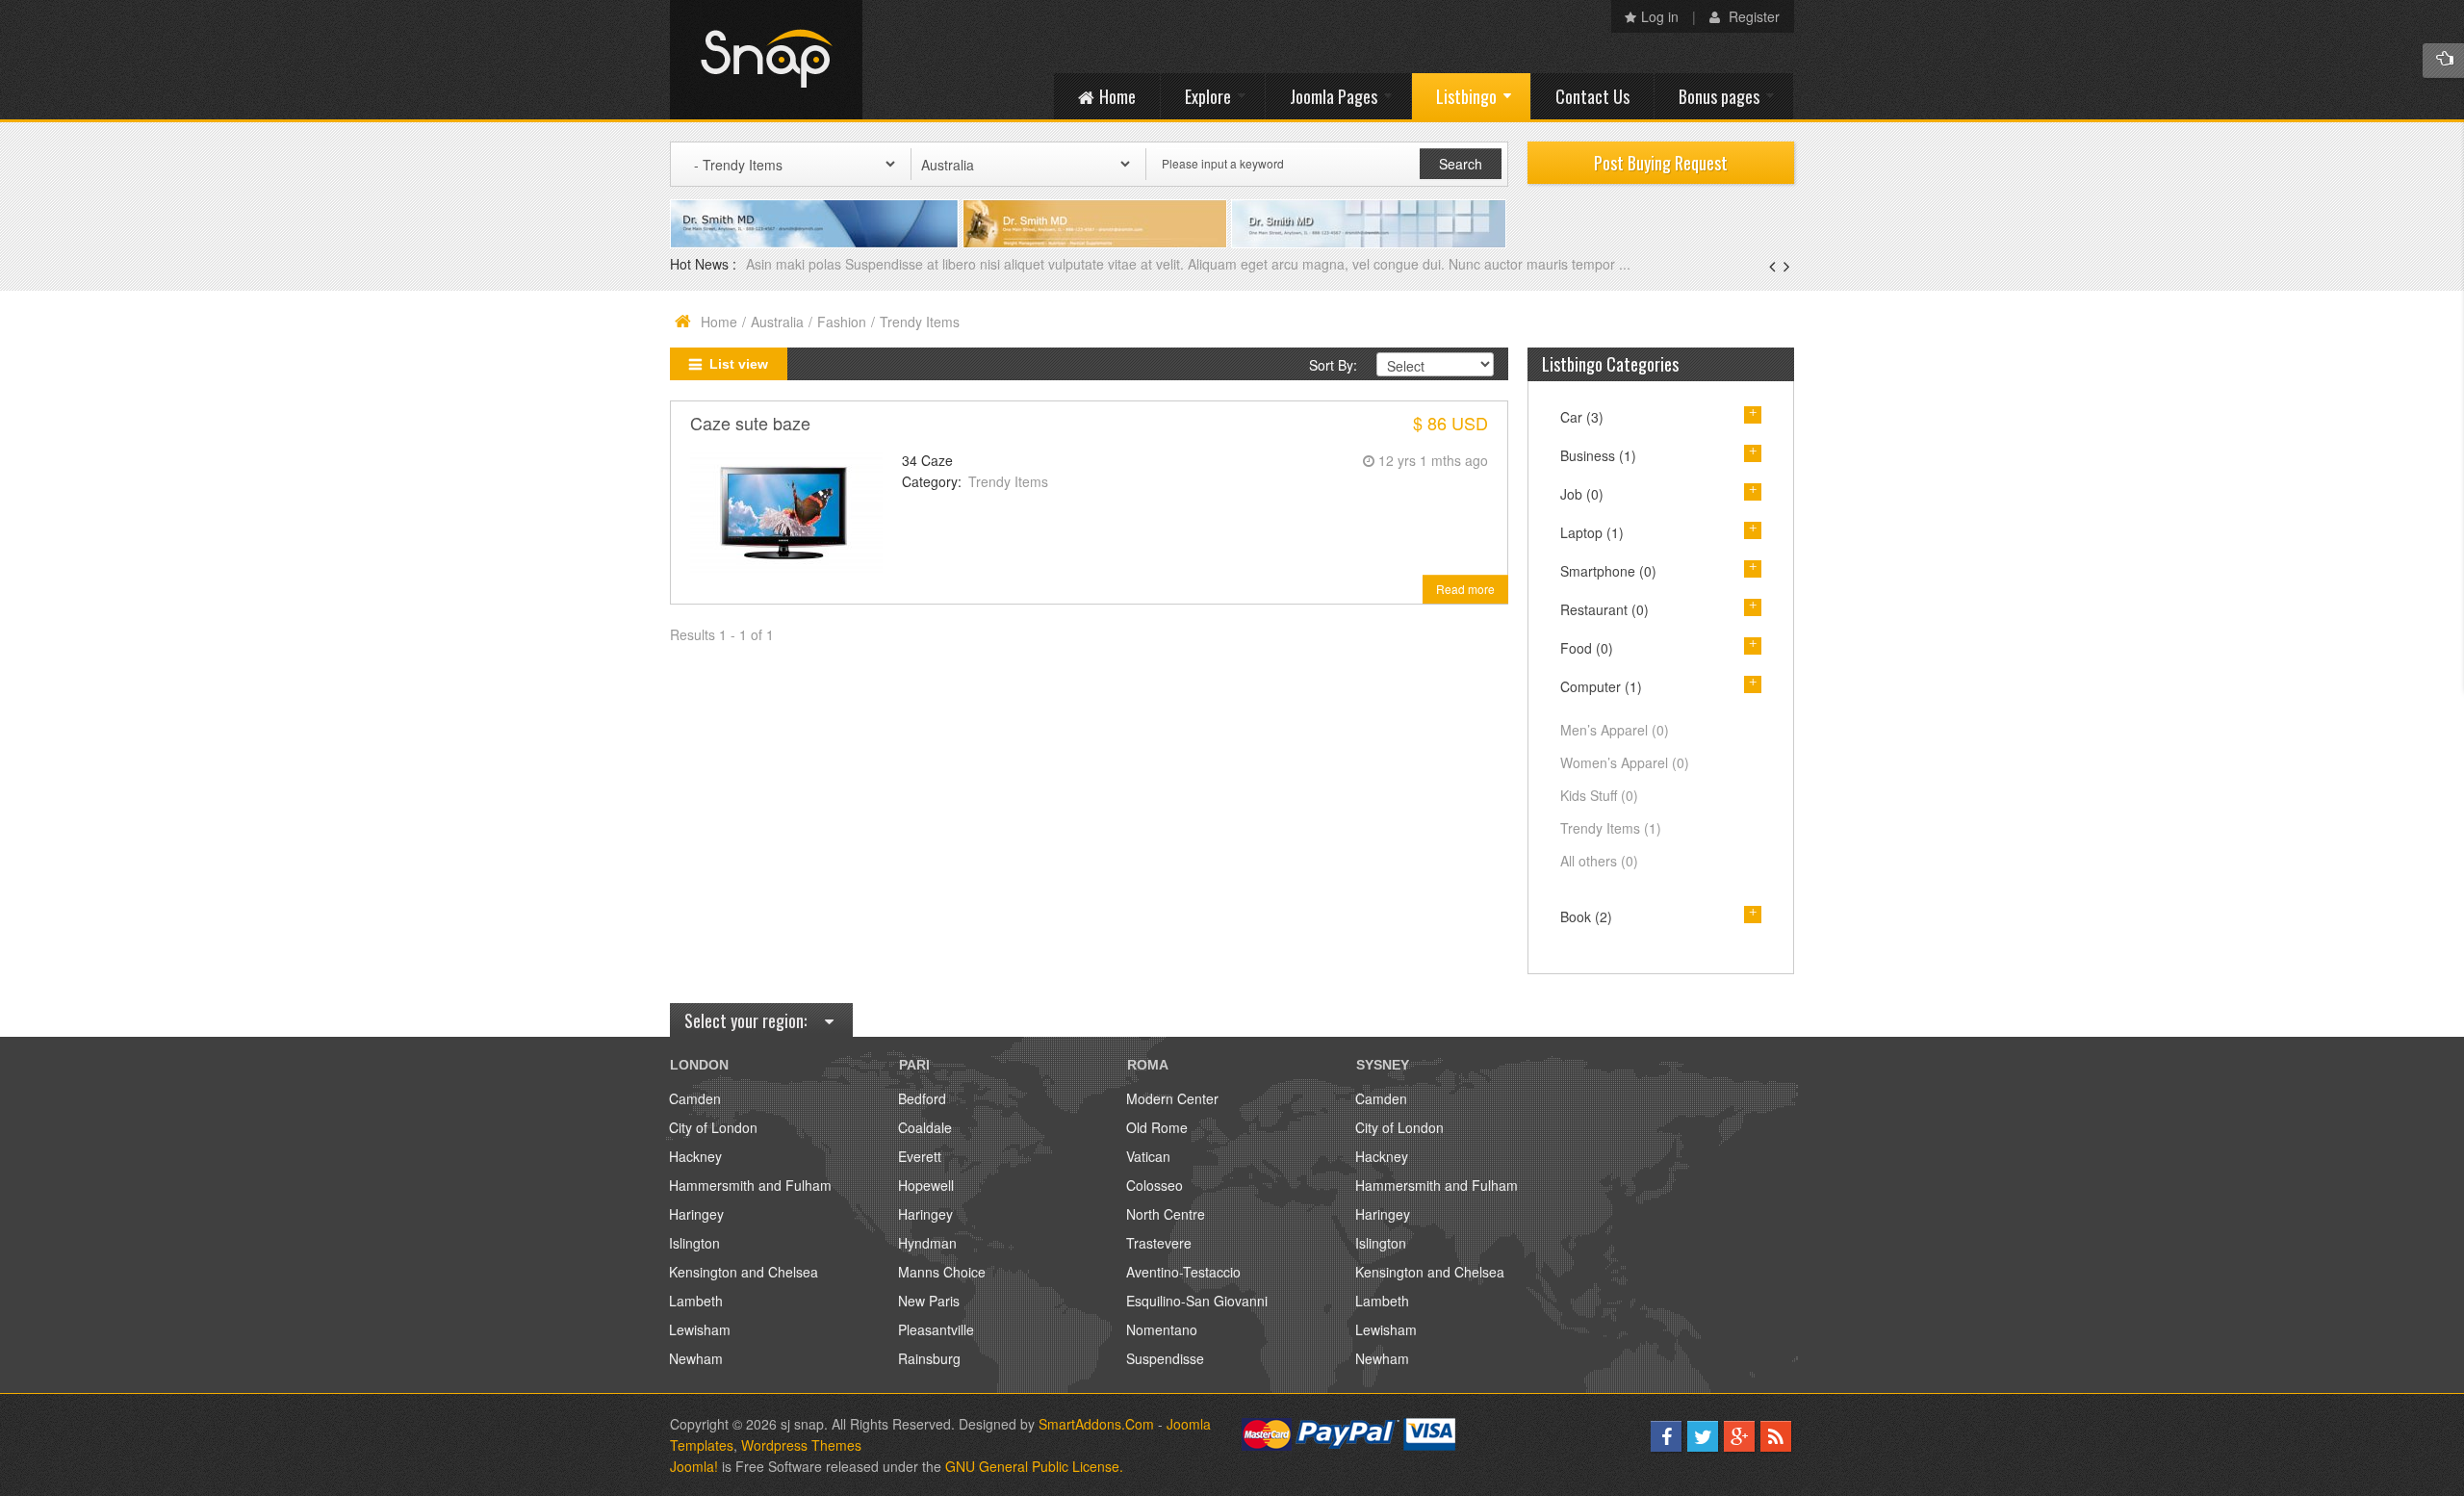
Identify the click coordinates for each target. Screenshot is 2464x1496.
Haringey (696, 1214)
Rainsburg (929, 1358)
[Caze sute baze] (786, 510)
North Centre (1166, 1214)
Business (1598, 455)
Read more (1465, 589)
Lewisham (700, 1329)
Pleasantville (936, 1329)
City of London (713, 1127)
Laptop (1592, 532)
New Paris (929, 1301)
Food (1587, 648)
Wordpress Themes (801, 1445)
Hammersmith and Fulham (750, 1185)
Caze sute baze (750, 423)
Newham (696, 1358)
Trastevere (1159, 1243)
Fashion (842, 322)
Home (719, 322)
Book (1586, 916)
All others (1599, 861)
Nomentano (1162, 1329)
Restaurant (1604, 609)
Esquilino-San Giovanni (1197, 1301)
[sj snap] (766, 60)
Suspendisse (1165, 1358)
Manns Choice (942, 1272)
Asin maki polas (796, 264)
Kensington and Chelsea (744, 1272)
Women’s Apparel (1625, 762)
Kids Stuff (1599, 795)
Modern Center (1172, 1098)
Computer (1601, 686)
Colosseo (1155, 1185)
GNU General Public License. (1034, 1466)
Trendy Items (1008, 481)
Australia (777, 322)
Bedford (922, 1098)
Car (1582, 417)
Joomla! (694, 1466)
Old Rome (1157, 1127)
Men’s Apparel (1615, 730)
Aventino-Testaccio (1183, 1272)
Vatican (1148, 1156)
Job (1582, 494)
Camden (695, 1098)
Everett (920, 1156)
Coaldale (925, 1127)
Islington (694, 1243)
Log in (1660, 16)
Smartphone (1608, 571)
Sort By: (1333, 365)
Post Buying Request (1661, 163)
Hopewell (926, 1185)
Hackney (695, 1156)
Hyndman (927, 1243)
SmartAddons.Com (1096, 1424)
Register (1752, 16)
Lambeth (696, 1301)
